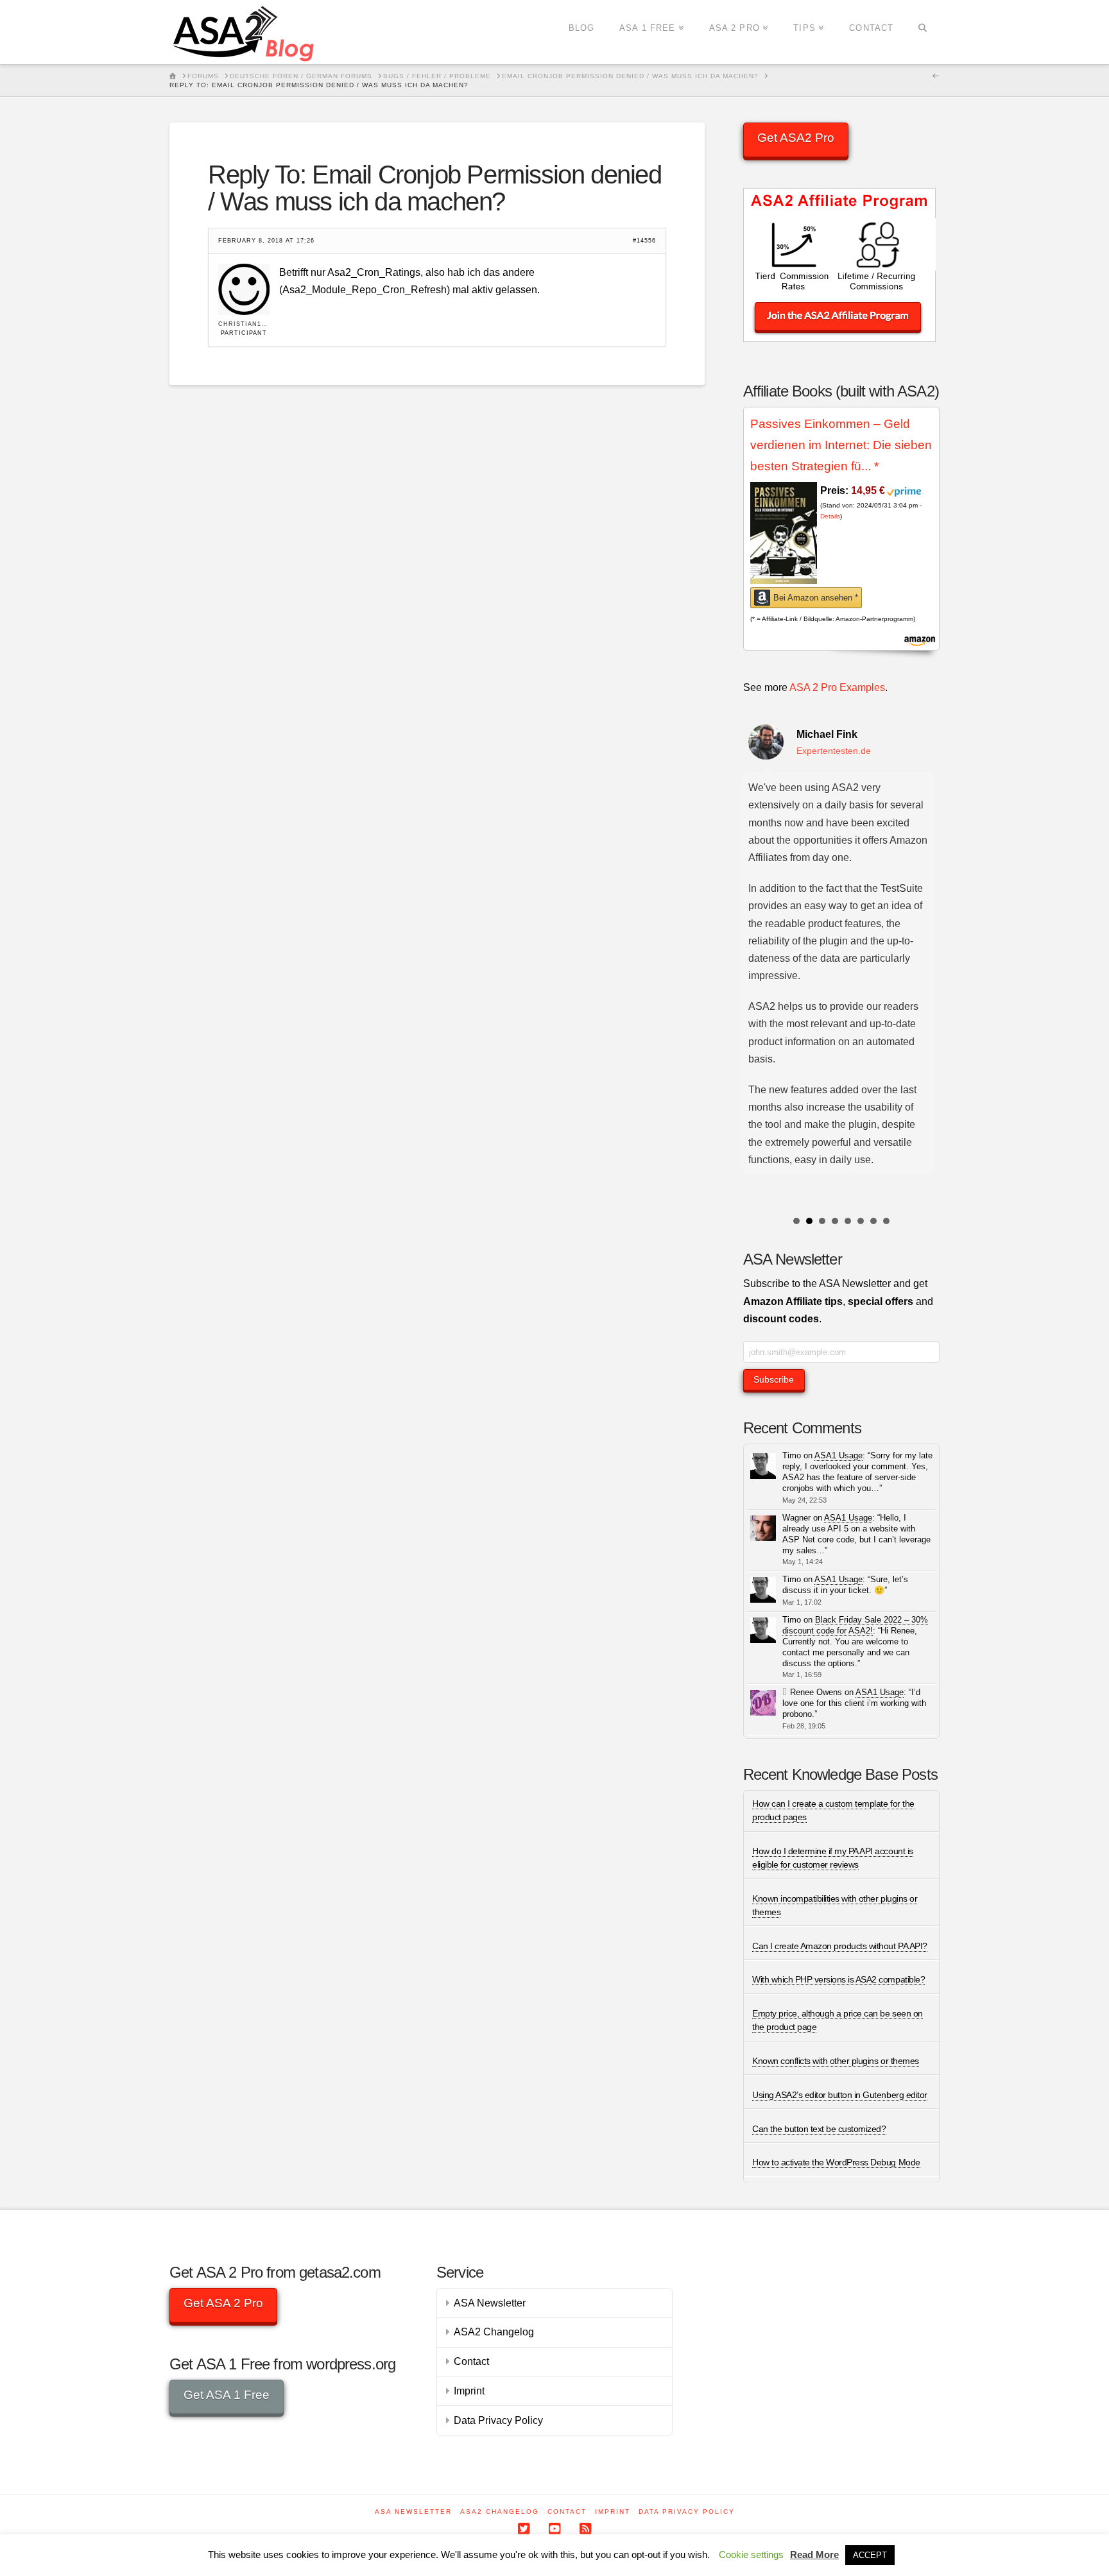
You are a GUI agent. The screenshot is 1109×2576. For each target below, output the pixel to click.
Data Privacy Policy (498, 2420)
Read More (814, 2555)
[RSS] (585, 2529)
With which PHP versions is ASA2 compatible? (838, 1979)
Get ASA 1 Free (227, 2395)
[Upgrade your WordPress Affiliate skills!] (245, 32)
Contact (471, 2361)
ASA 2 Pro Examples (837, 687)
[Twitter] (524, 2529)
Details (830, 516)
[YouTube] (554, 2529)
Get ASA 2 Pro (223, 2303)
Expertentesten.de (834, 751)
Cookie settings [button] (751, 2555)
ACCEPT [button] (870, 2555)
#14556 (644, 241)
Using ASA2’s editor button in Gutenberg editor (839, 2095)
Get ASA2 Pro (796, 138)
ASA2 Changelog (494, 2332)
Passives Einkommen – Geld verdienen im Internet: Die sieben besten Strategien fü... (841, 445)
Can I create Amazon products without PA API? (839, 1946)
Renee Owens (816, 1692)
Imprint (469, 2391)
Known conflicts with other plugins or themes (835, 2061)
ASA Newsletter (490, 2303)
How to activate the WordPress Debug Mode (836, 2162)
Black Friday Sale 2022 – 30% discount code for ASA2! (855, 1625)
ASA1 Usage (838, 1455)
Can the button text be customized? (819, 2129)
